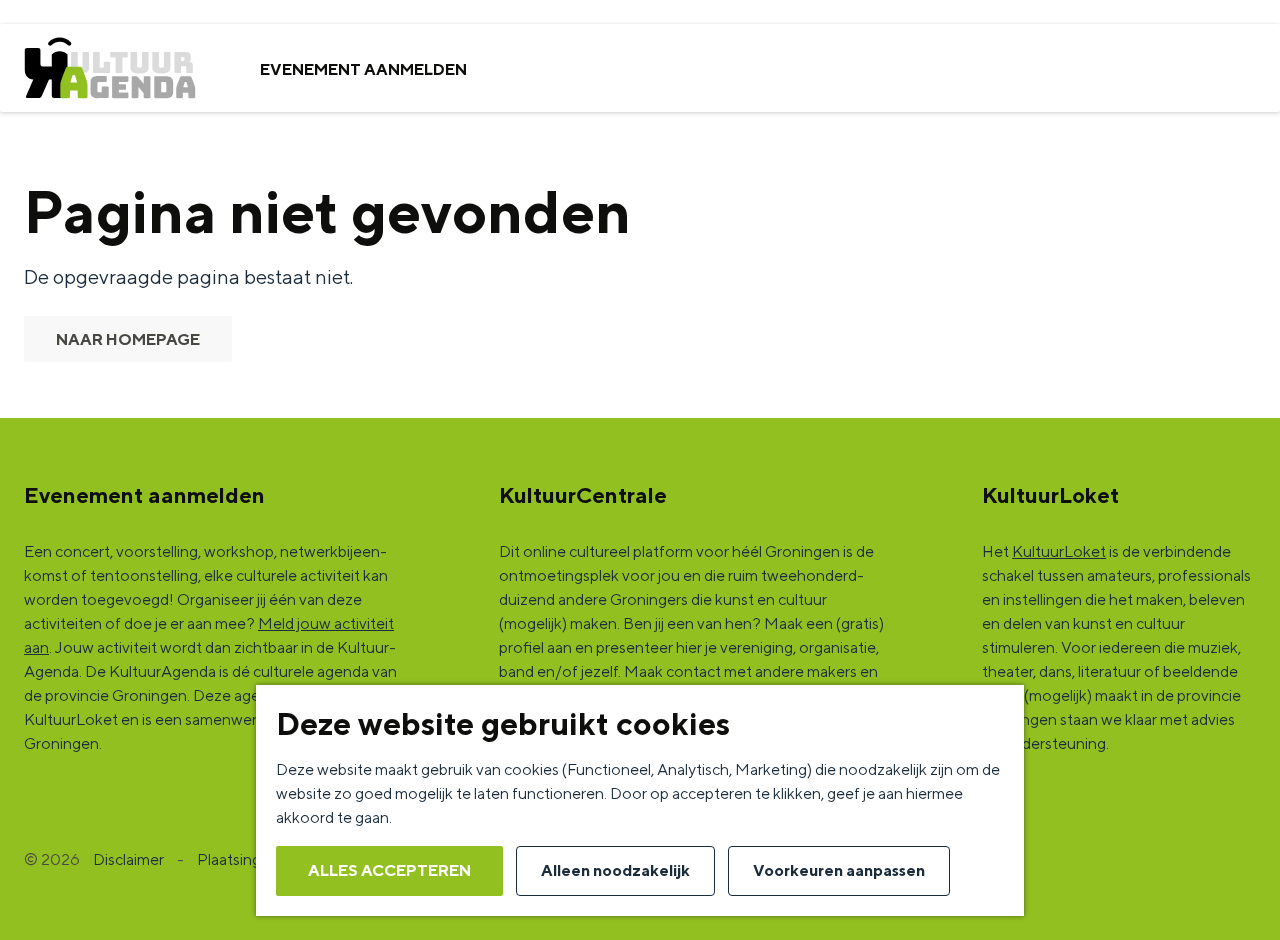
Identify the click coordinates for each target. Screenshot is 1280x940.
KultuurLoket (1059, 551)
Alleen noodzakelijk (615, 870)
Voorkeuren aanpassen (839, 870)
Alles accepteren (389, 870)
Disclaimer (128, 859)
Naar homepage (128, 339)
